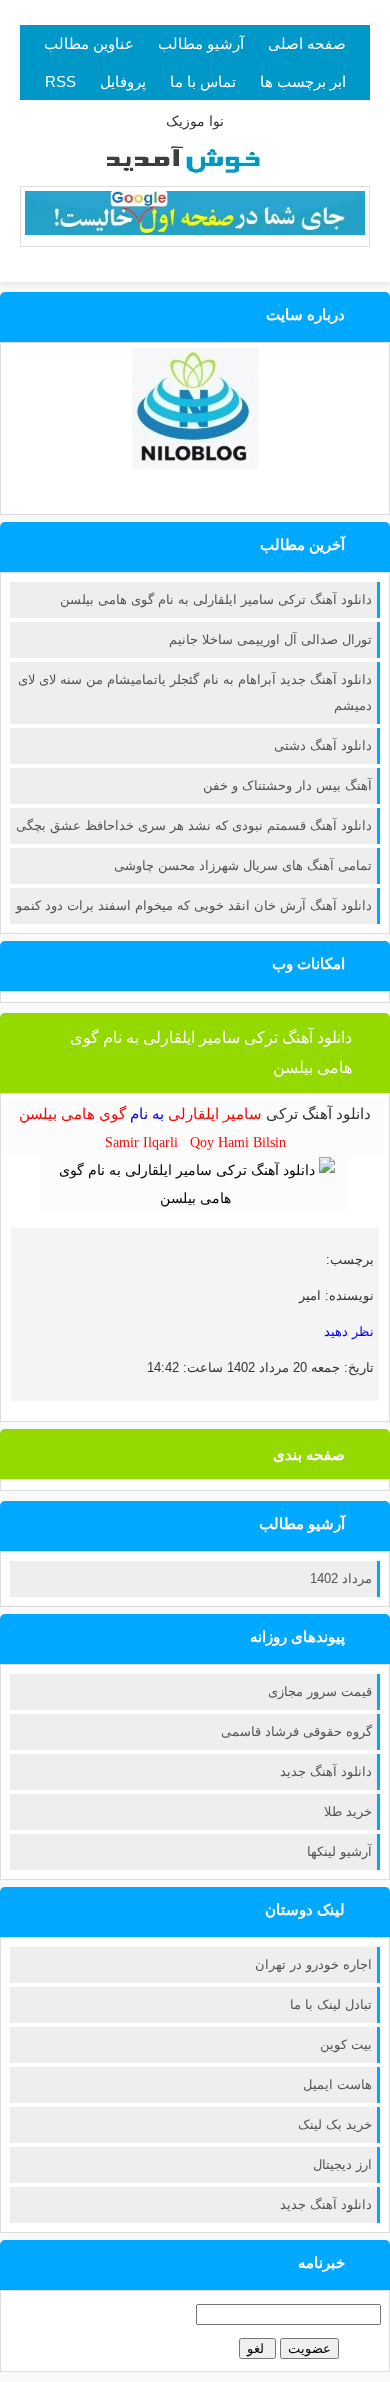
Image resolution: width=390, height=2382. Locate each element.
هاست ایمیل (337, 2084)
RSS (60, 81)
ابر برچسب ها (303, 81)
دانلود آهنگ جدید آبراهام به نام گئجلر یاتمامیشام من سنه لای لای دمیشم (195, 692)
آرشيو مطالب (201, 43)
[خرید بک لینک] (195, 230)
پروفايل (123, 81)
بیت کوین (346, 2044)
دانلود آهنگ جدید (326, 1771)
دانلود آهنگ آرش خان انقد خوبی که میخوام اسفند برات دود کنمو (194, 905)
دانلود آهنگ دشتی (323, 745)
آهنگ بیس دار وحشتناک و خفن (287, 785)
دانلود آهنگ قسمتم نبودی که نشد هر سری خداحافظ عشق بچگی (194, 825)
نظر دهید (349, 1331)
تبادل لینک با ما (331, 2004)
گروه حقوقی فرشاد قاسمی (296, 1731)
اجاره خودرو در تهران (313, 1964)
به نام (140, 1114)
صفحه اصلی (307, 43)
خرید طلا (348, 1811)
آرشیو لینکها (339, 1851)
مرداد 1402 (341, 1578)
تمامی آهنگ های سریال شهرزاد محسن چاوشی (243, 865)
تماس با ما (203, 81)
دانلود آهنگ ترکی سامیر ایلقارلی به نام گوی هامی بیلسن (216, 599)
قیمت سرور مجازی (320, 1691)
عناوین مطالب (89, 43)
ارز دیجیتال (342, 2164)
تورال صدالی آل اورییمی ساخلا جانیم (270, 639)
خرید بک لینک (335, 2124)
